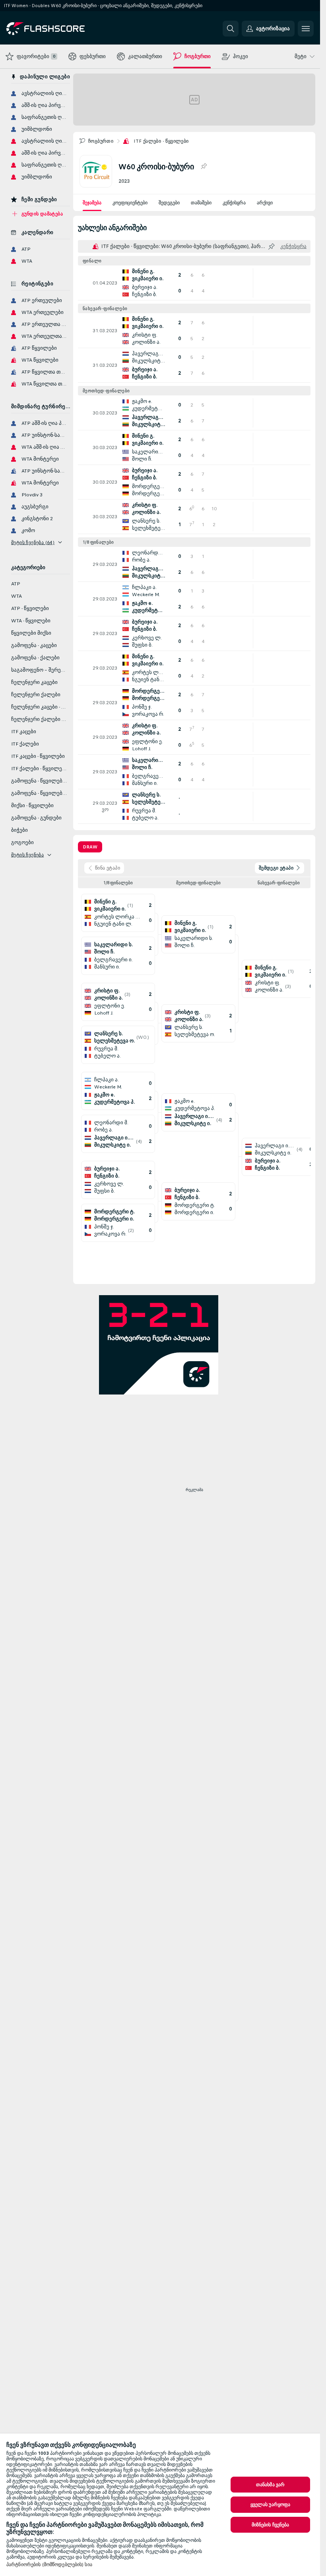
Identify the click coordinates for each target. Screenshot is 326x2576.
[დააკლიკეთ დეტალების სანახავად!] (194, 283)
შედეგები (169, 203)
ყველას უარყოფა (271, 2504)
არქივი (265, 203)
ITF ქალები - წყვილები (161, 141)
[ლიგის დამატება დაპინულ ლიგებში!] (204, 167)
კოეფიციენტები (130, 203)
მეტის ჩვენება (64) (33, 542)
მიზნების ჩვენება (271, 2525)
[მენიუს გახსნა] (306, 29)
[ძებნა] (231, 29)
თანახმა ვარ (270, 2485)
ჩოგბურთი (101, 141)
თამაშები (201, 203)
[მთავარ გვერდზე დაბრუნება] (61, 29)
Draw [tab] (90, 847)
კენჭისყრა (234, 203)
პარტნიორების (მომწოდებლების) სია (49, 2564)
